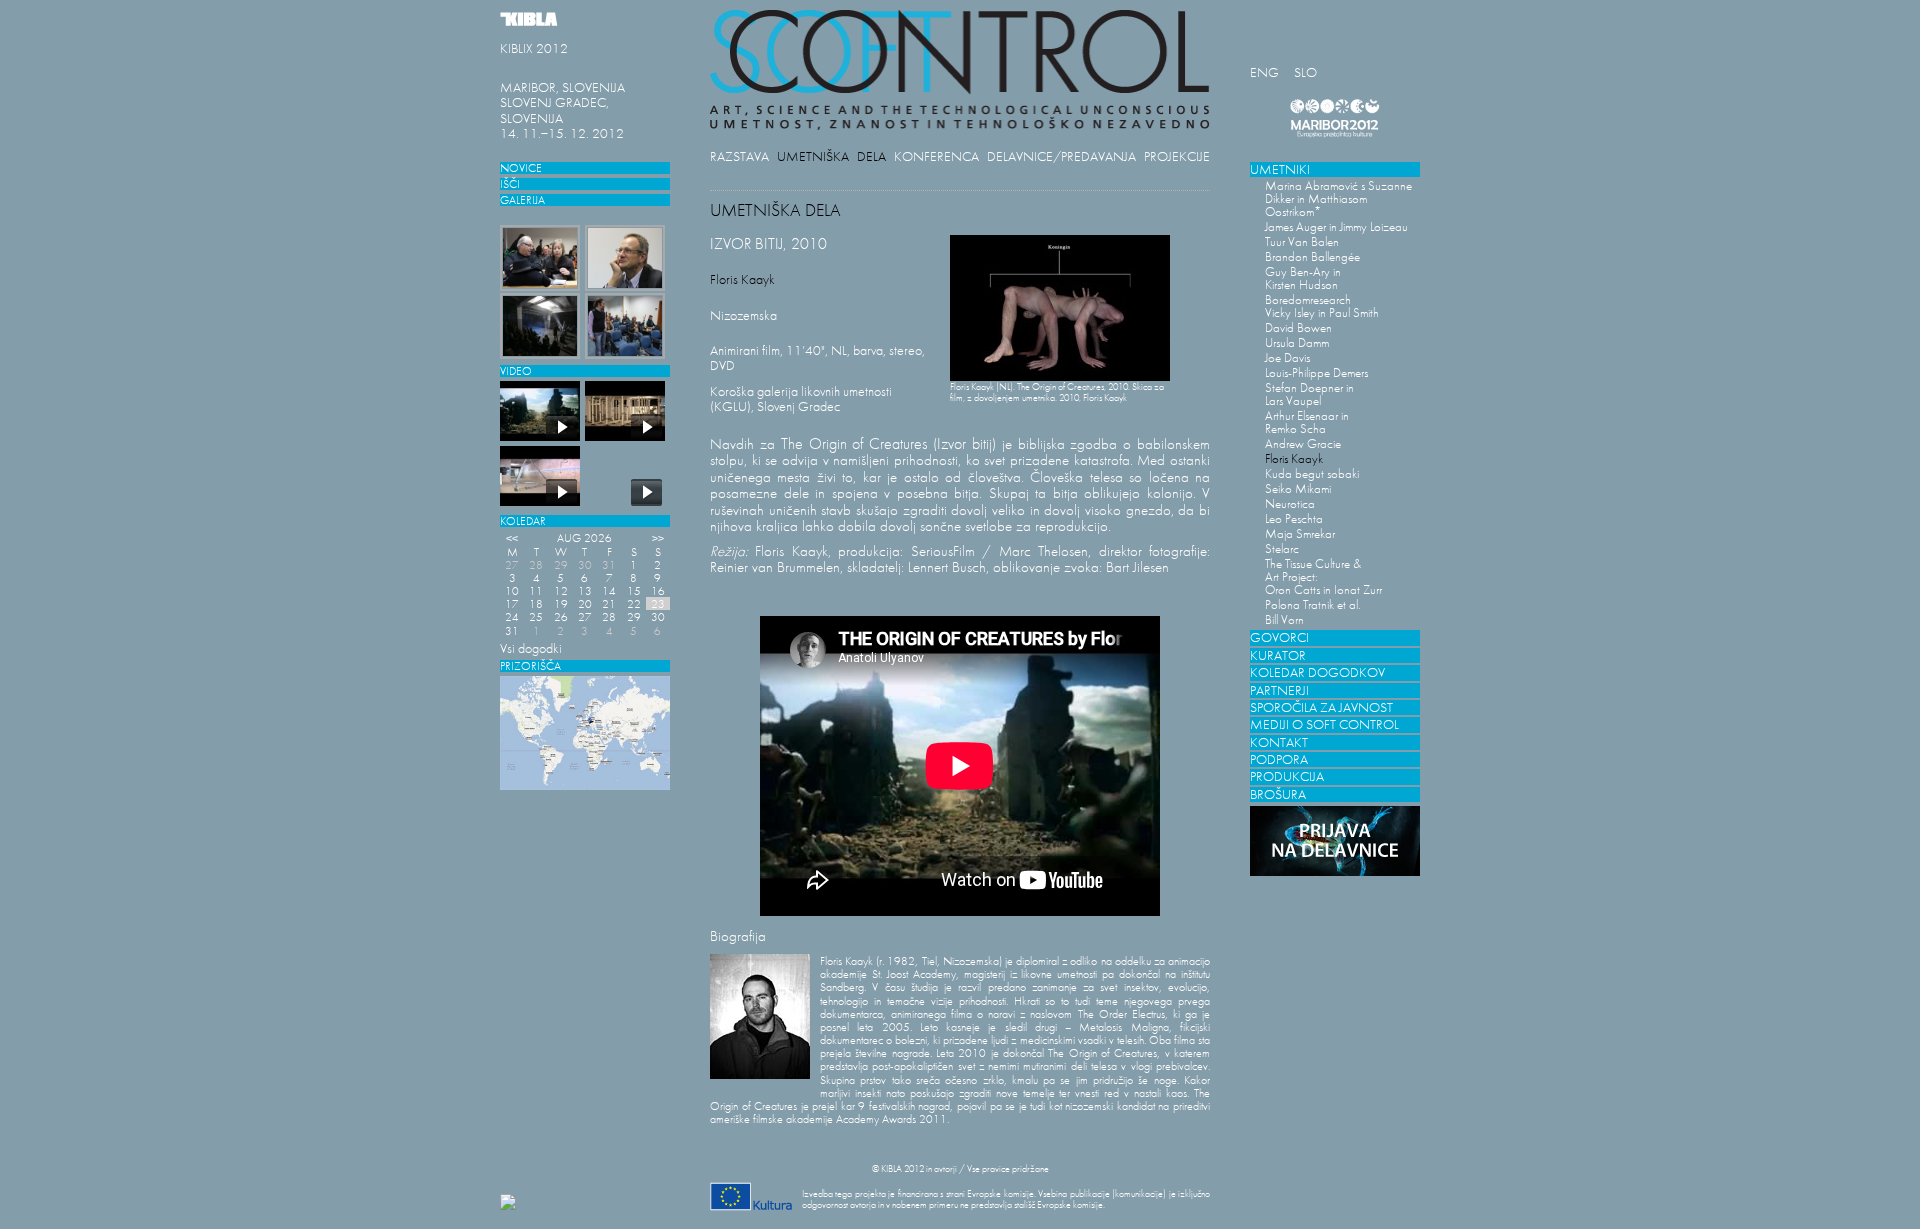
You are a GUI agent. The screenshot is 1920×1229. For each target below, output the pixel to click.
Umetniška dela (831, 156)
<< (512, 537)
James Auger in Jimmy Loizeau (1336, 226)
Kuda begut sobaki (1312, 473)
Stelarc (1282, 548)
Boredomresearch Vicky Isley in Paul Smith (1322, 306)
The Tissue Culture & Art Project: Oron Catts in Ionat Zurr (1323, 576)
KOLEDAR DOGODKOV (1317, 672)
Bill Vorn (1284, 619)
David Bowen (1298, 327)
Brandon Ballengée (1312, 256)
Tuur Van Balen (1302, 241)
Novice (521, 167)
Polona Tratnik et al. (1313, 604)
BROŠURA (1278, 794)
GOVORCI (1279, 637)
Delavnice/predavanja (1061, 156)
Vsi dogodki (531, 648)
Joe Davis (1287, 357)
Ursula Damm (1297, 342)
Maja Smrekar (1300, 533)
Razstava (739, 156)
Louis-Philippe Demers (1316, 372)
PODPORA (1279, 759)
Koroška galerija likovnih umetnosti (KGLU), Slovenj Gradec (801, 399)
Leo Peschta (1294, 518)
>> (658, 537)
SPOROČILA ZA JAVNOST (1321, 707)
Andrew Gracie (1303, 443)
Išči (510, 183)
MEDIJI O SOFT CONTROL (1324, 724)
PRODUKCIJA (1287, 776)
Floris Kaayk (1294, 458)
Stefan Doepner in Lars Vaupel (1309, 394)
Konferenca (936, 156)
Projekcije (1177, 156)
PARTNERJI (1279, 690)
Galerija (522, 199)
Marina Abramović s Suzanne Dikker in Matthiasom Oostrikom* (1338, 198)
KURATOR (1278, 655)
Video (516, 370)
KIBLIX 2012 (534, 48)
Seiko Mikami (1298, 488)
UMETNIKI (1280, 169)
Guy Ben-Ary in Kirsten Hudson (1303, 278)
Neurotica (1290, 503)
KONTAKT (1279, 742)
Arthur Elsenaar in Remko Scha (1307, 422)
